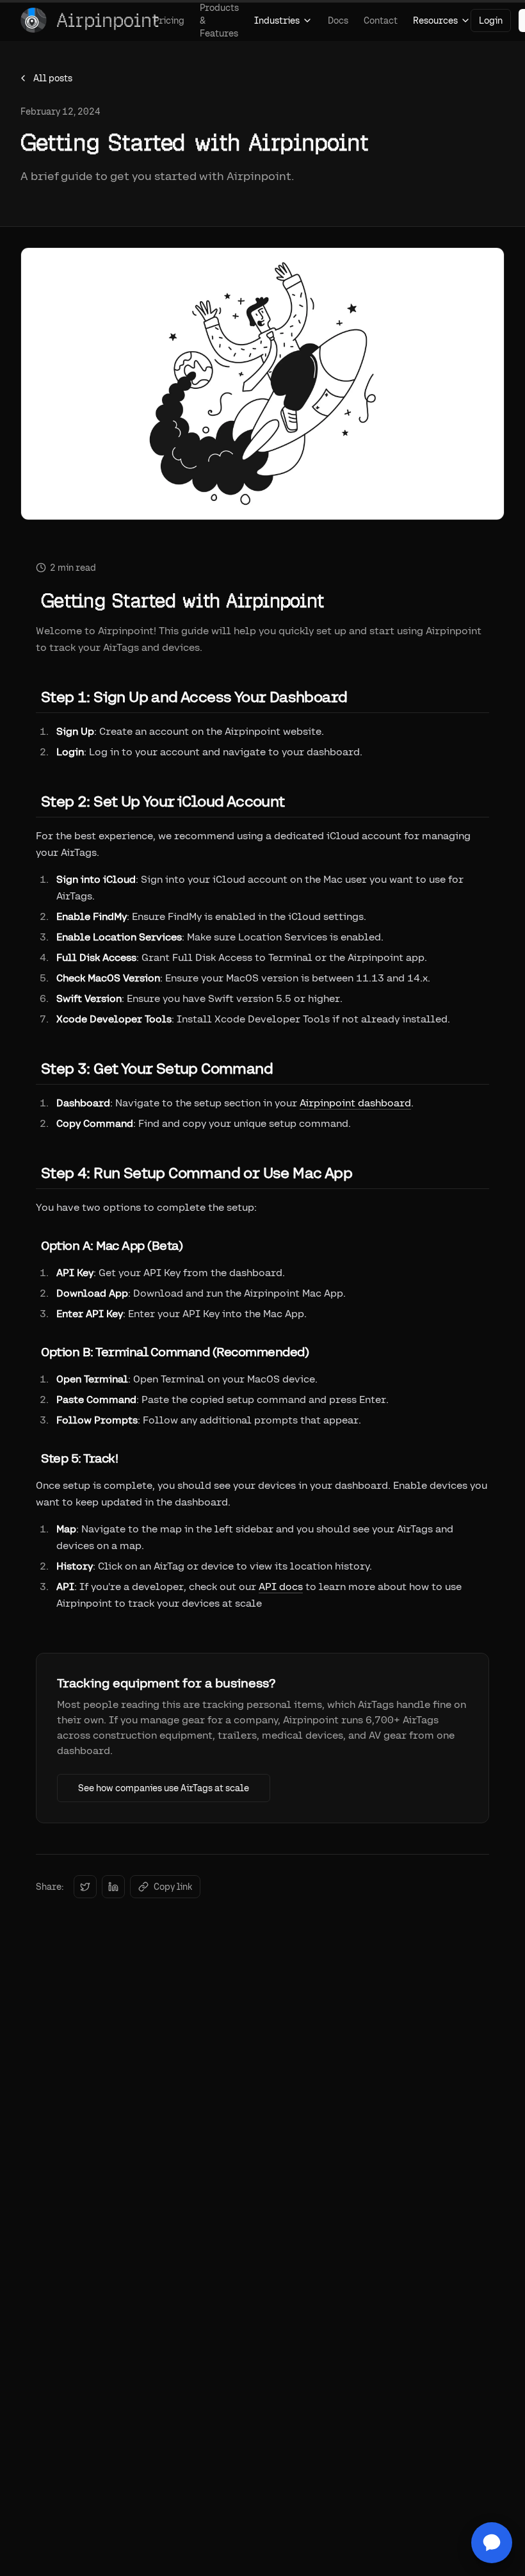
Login (491, 21)
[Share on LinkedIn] (113, 1887)
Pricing (169, 21)
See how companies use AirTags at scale (164, 1788)
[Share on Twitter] (85, 1887)
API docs (281, 1587)
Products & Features (219, 21)
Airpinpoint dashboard (355, 1103)
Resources (435, 21)
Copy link (173, 1887)
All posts (53, 78)
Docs (338, 21)
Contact (381, 21)
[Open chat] (492, 2543)
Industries (277, 21)
